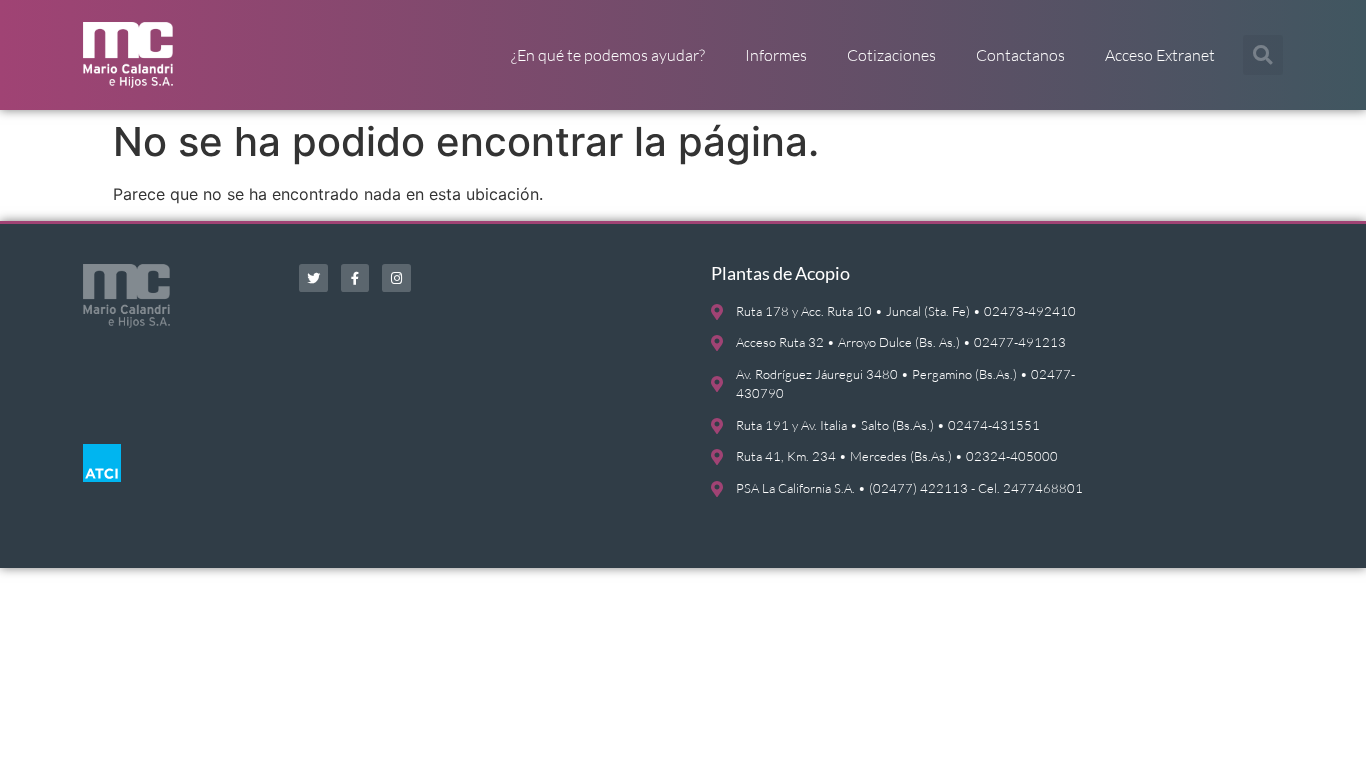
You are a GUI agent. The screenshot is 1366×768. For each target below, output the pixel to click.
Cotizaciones (891, 55)
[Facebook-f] (355, 278)
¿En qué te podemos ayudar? (608, 55)
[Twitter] (313, 278)
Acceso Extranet (1160, 55)
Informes (776, 55)
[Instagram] (396, 278)
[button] (1263, 55)
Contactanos (1020, 55)
